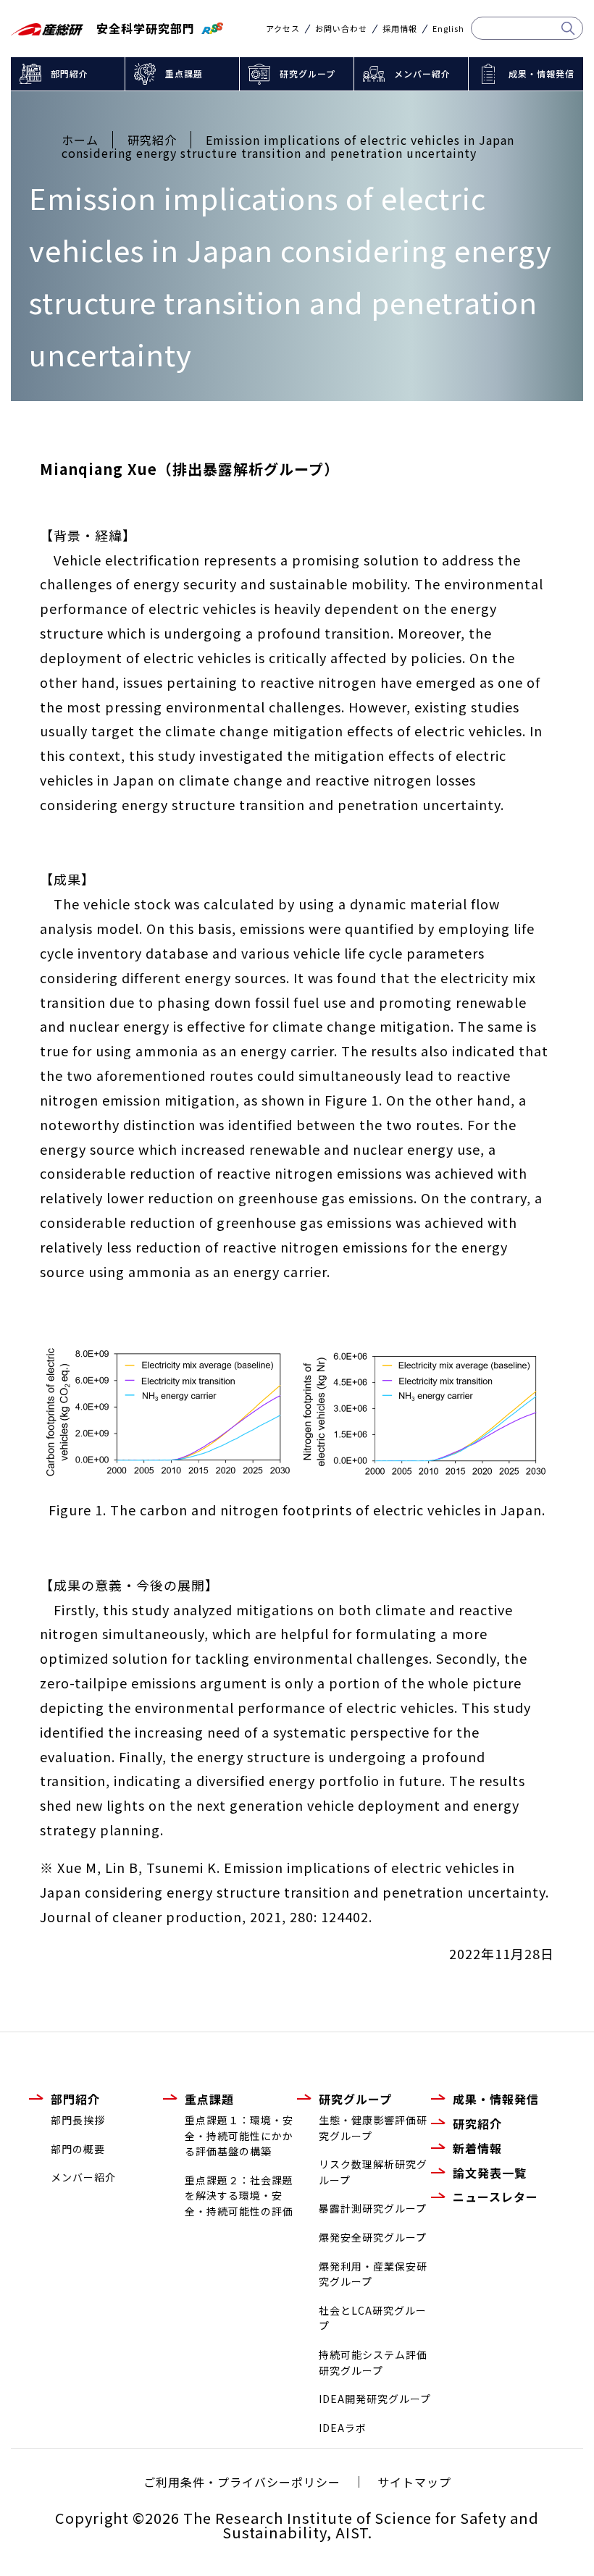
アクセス (283, 29)
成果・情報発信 (541, 73)
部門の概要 (78, 2149)
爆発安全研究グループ (373, 2237)
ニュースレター (495, 2197)
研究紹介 (477, 2123)
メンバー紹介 (422, 73)
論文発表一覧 (490, 2173)
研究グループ (308, 73)
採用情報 (400, 29)
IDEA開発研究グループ (375, 2399)
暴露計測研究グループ (373, 2208)
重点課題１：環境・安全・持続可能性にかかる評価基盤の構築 (239, 2135)
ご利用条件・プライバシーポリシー (242, 2482)
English (448, 29)
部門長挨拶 (78, 2120)
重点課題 (184, 73)
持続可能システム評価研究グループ (373, 2362)
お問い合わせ (341, 29)
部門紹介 (70, 73)
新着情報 (477, 2148)
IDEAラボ (343, 2428)
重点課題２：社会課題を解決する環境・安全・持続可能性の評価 (239, 2196)
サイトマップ (414, 2482)
